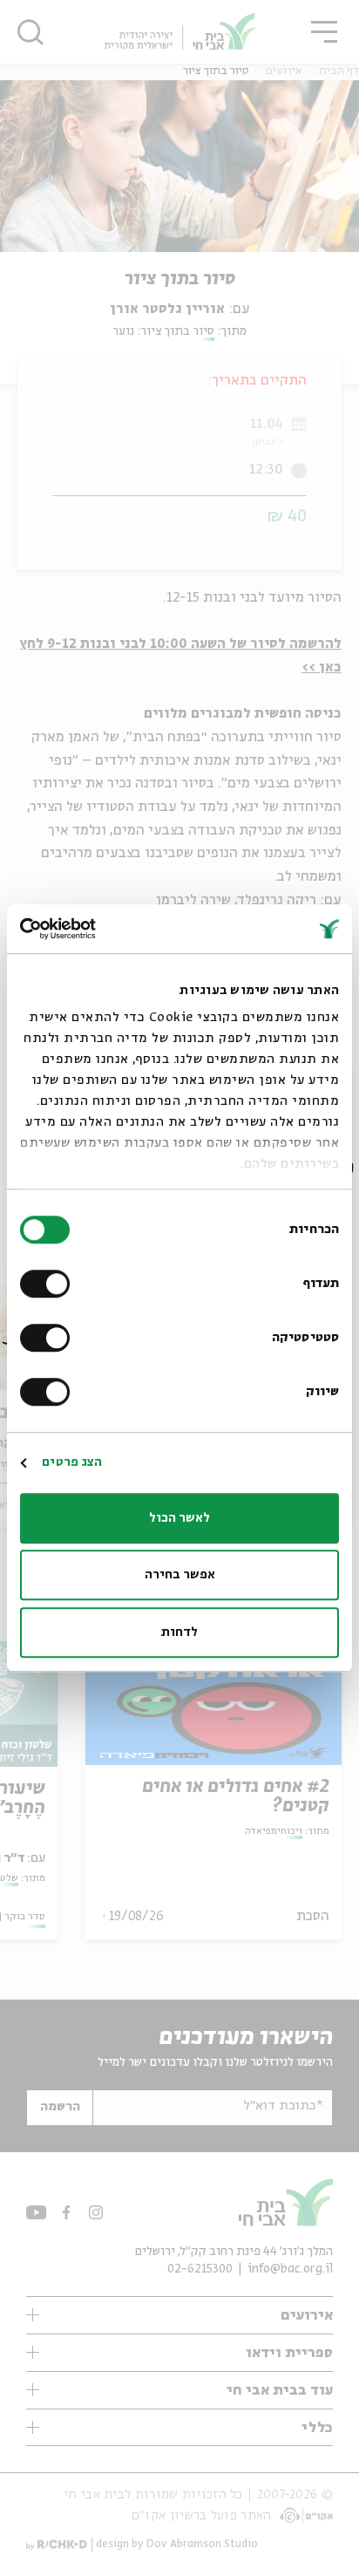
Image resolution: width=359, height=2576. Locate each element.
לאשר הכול (179, 1518)
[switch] (49, 1284)
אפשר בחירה (180, 1575)
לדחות (179, 1632)
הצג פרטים (72, 1462)
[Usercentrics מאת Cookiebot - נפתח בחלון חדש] (96, 929)
